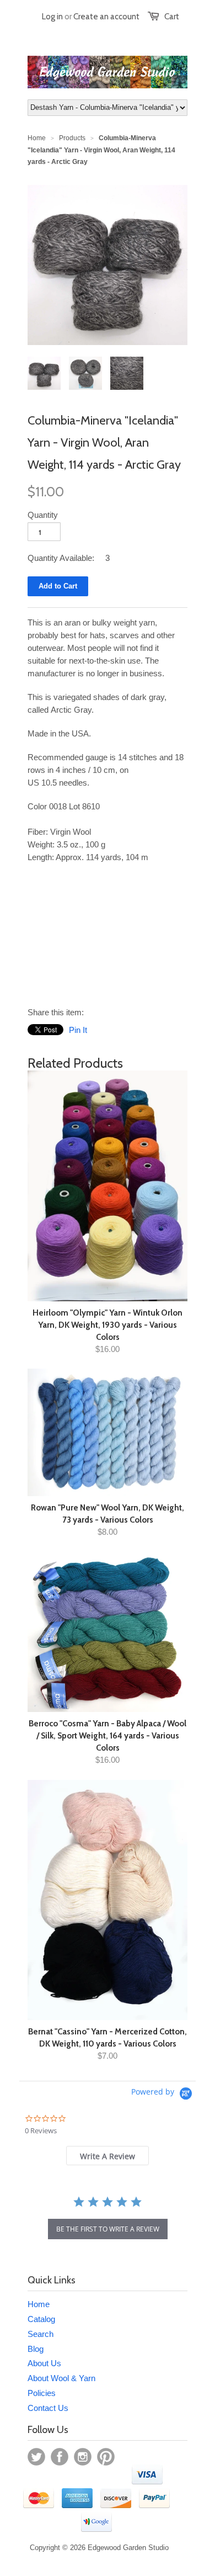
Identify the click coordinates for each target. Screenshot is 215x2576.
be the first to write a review (108, 2229)
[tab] (108, 2156)
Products (72, 138)
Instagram (83, 2457)
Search (41, 2334)
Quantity (43, 515)
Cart (172, 17)
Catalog (41, 2319)
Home (39, 2304)
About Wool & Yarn (61, 2378)
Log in (52, 17)
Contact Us (48, 2408)
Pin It (78, 1030)
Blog (36, 2349)
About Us (44, 2363)
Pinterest (106, 2457)
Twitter (36, 2457)
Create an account (106, 17)
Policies (42, 2393)
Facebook (60, 2457)
